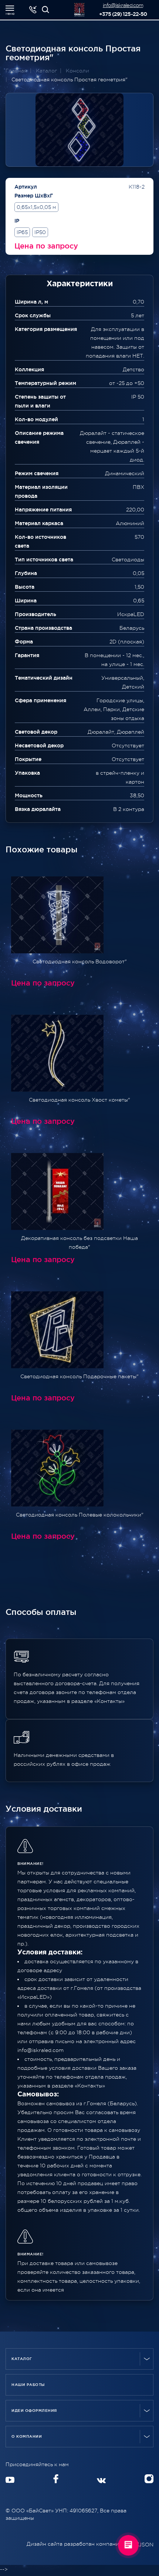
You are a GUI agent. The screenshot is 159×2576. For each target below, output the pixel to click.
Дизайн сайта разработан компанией (77, 2544)
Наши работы (28, 2385)
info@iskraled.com (123, 5)
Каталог (22, 2359)
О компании (27, 2436)
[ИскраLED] (45, 10)
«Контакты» (90, 2086)
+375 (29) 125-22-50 (123, 14)
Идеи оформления (34, 2411)
